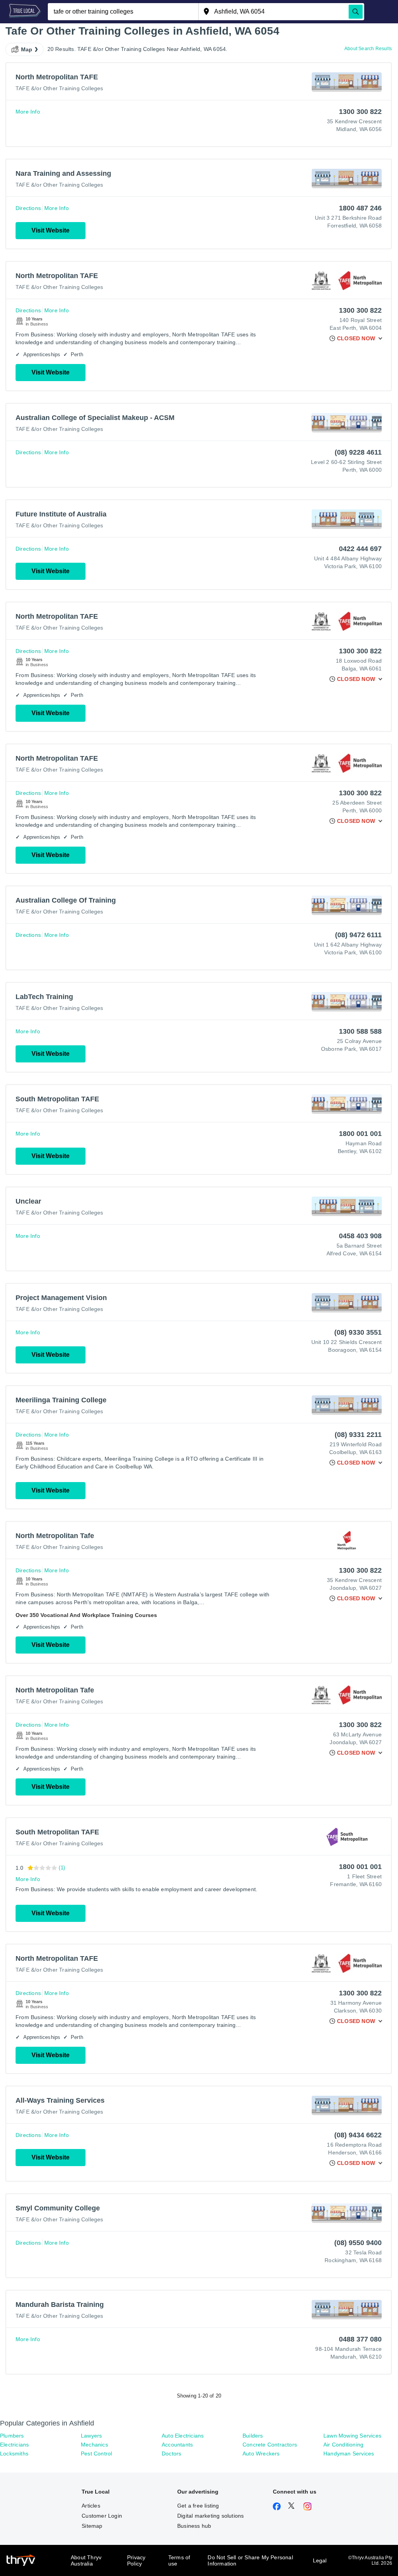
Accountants (177, 2445)
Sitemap (92, 2526)
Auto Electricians (183, 2436)
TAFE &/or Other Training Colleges (59, 88)
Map (27, 49)
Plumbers (12, 2436)
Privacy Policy (136, 2560)
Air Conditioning (343, 2445)
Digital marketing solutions (210, 2516)
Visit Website (51, 230)
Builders (253, 2436)
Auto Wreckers (261, 2453)
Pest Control (96, 2453)
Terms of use (179, 2560)
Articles (91, 2506)
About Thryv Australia (86, 2560)
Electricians (14, 2445)
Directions (28, 208)
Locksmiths (14, 2453)
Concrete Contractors (270, 2445)
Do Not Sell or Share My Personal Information (250, 2560)
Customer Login (102, 2516)
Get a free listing (198, 2506)
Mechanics (94, 2445)
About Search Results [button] (368, 49)
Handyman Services (349, 2453)
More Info (28, 112)
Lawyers (91, 2436)
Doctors (171, 2453)
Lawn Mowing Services (352, 2436)
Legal (320, 2560)
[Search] (356, 12)
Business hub (194, 2526)
